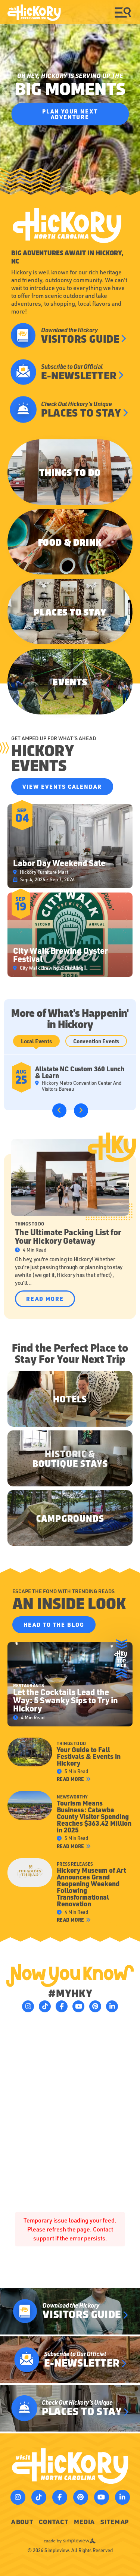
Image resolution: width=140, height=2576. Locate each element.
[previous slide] (59, 1111)
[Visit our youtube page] (78, 2006)
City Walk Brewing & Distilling (52, 968)
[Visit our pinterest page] (95, 2006)
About (22, 2522)
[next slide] (81, 1111)
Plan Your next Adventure (70, 114)
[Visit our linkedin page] (112, 2006)
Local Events (36, 1041)
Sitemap (115, 2522)
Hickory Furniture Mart (44, 872)
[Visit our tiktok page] (45, 2006)
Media (84, 2522)
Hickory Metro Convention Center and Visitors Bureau (82, 1086)
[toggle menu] (123, 12)
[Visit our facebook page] (62, 2006)
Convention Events (96, 1041)
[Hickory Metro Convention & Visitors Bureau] (34, 13)
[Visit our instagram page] (28, 2006)
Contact (54, 2522)
